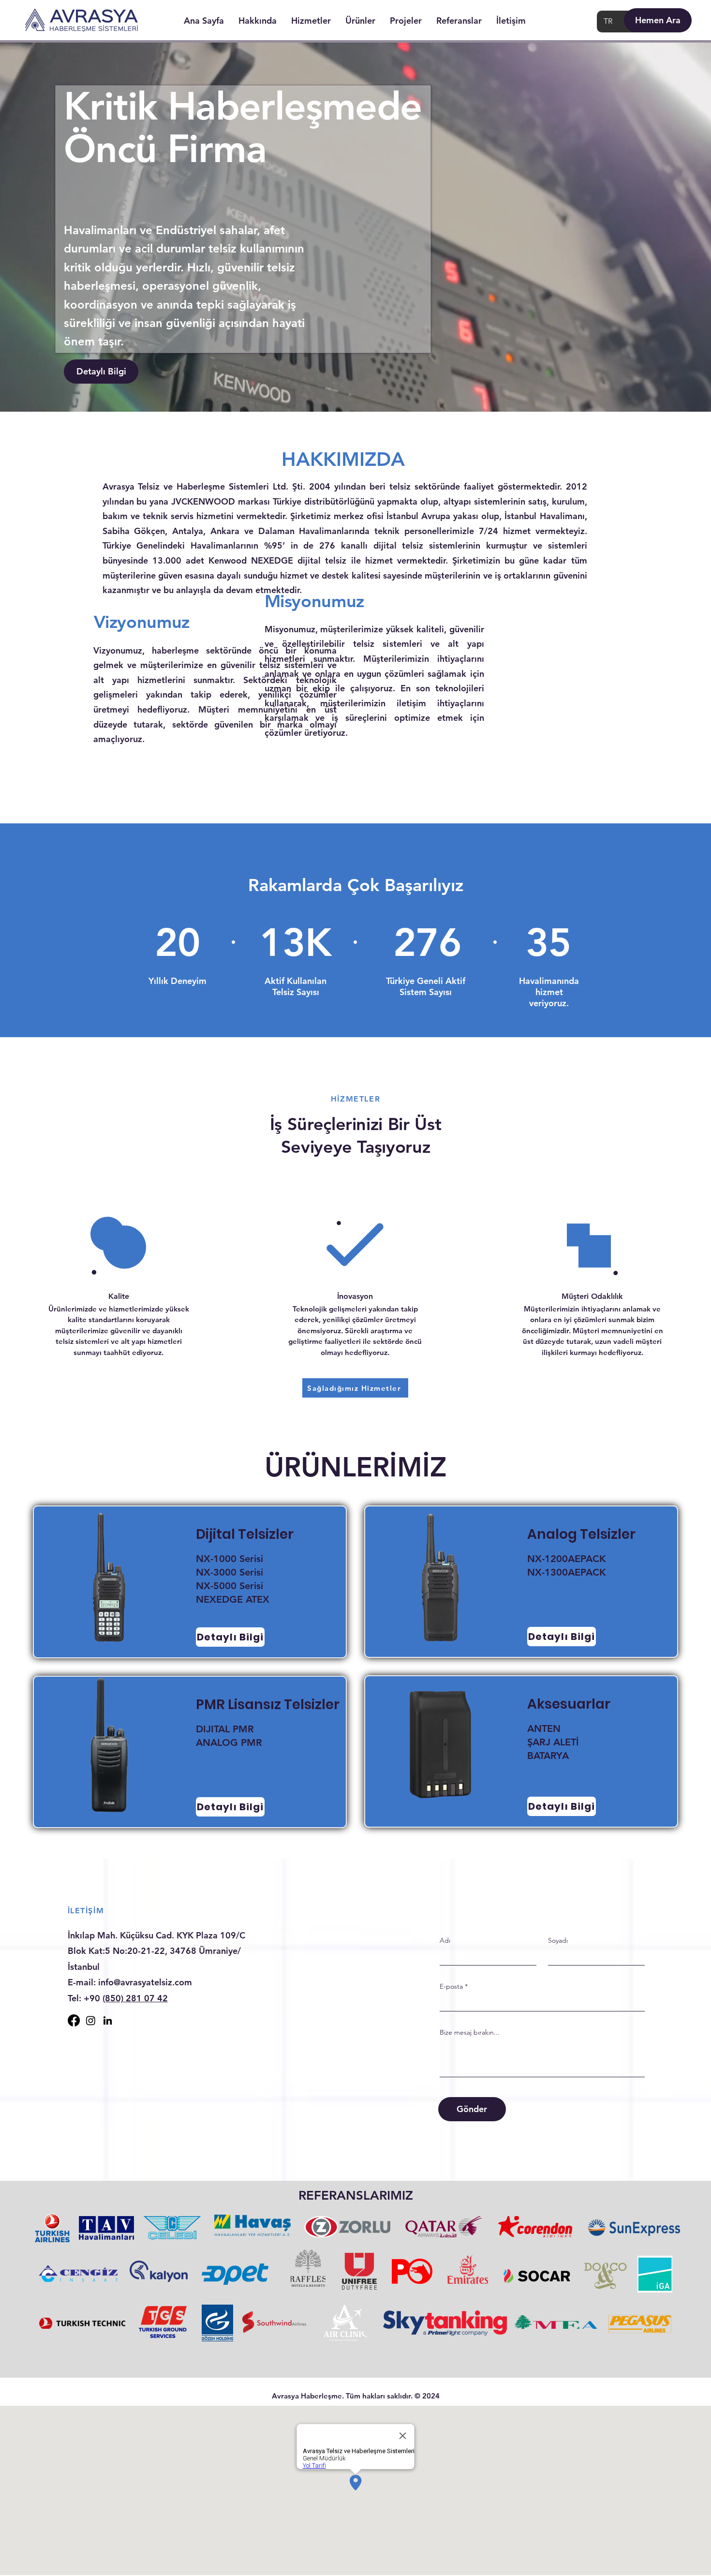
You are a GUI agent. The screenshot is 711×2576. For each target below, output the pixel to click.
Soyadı (558, 1940)
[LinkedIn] (108, 2020)
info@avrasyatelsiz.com (145, 1982)
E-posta (451, 1986)
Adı (445, 1940)
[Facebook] (74, 2020)
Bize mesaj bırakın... (470, 2032)
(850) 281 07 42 (135, 1998)
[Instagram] (91, 2020)
